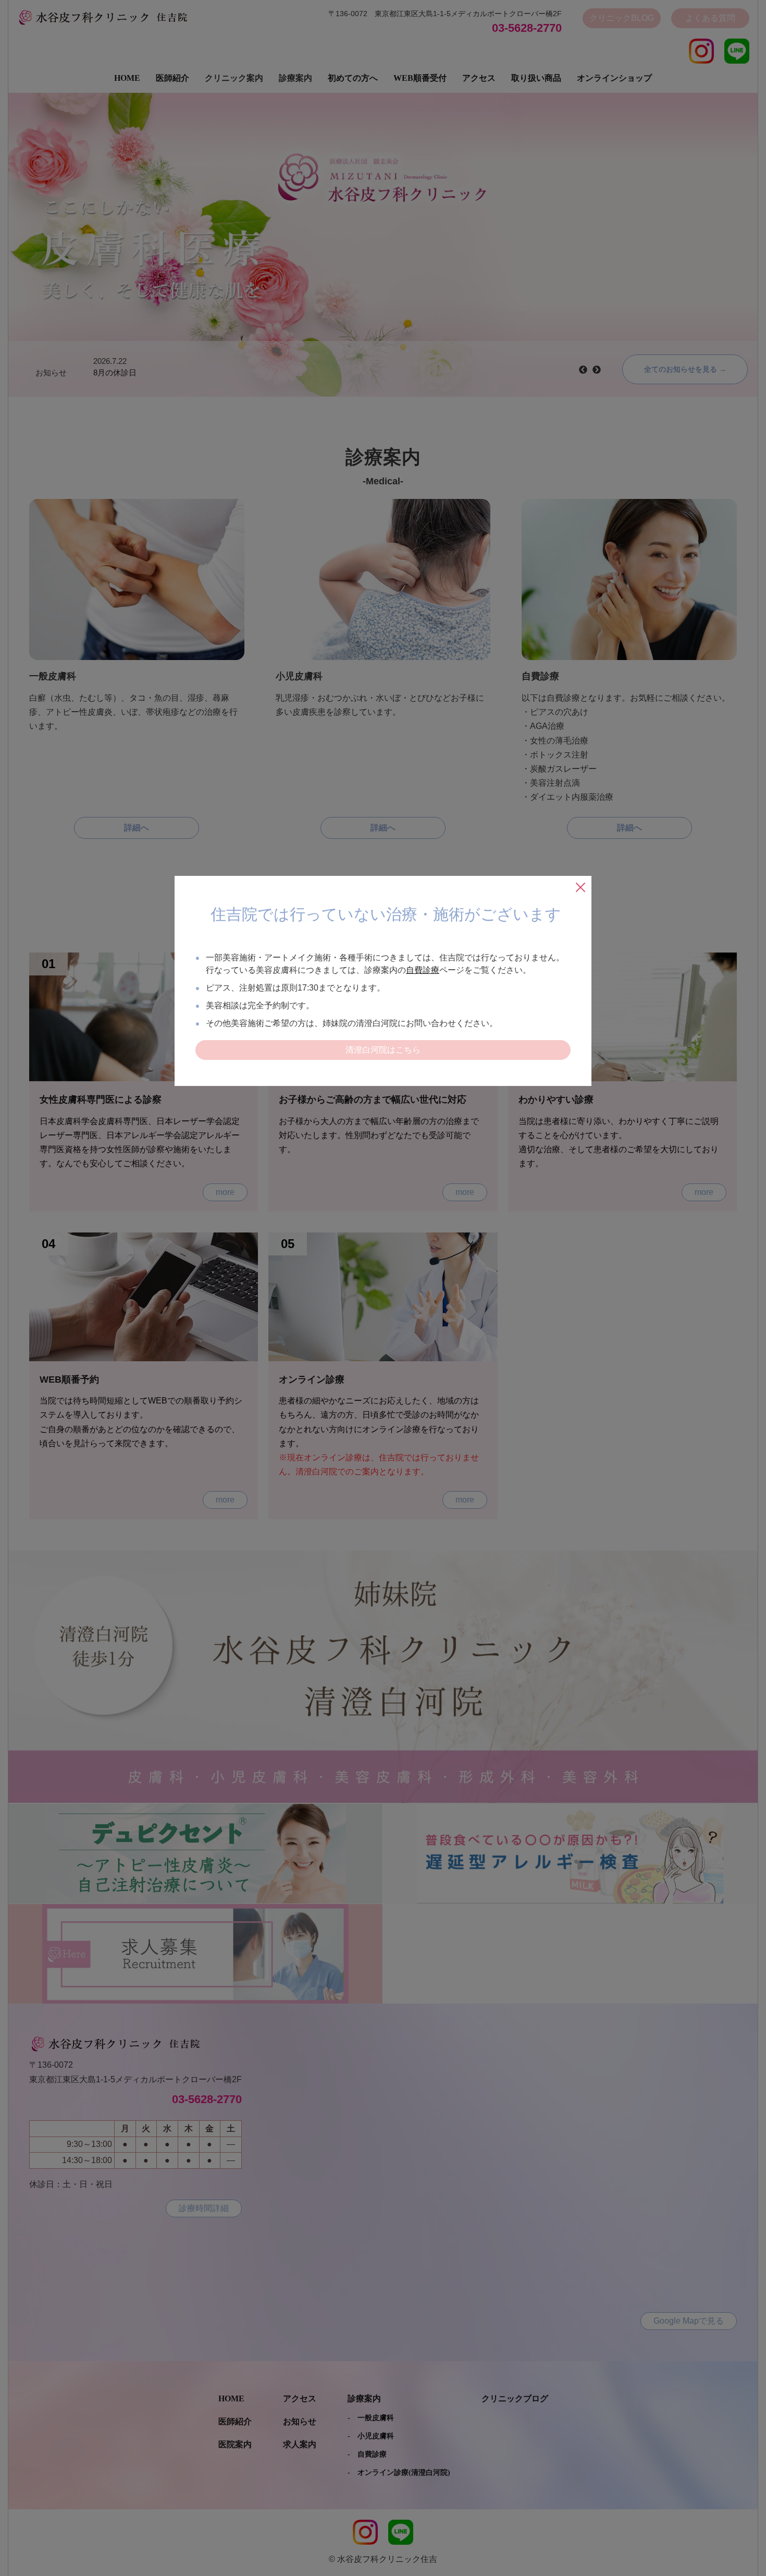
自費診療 (423, 970)
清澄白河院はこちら (383, 1050)
